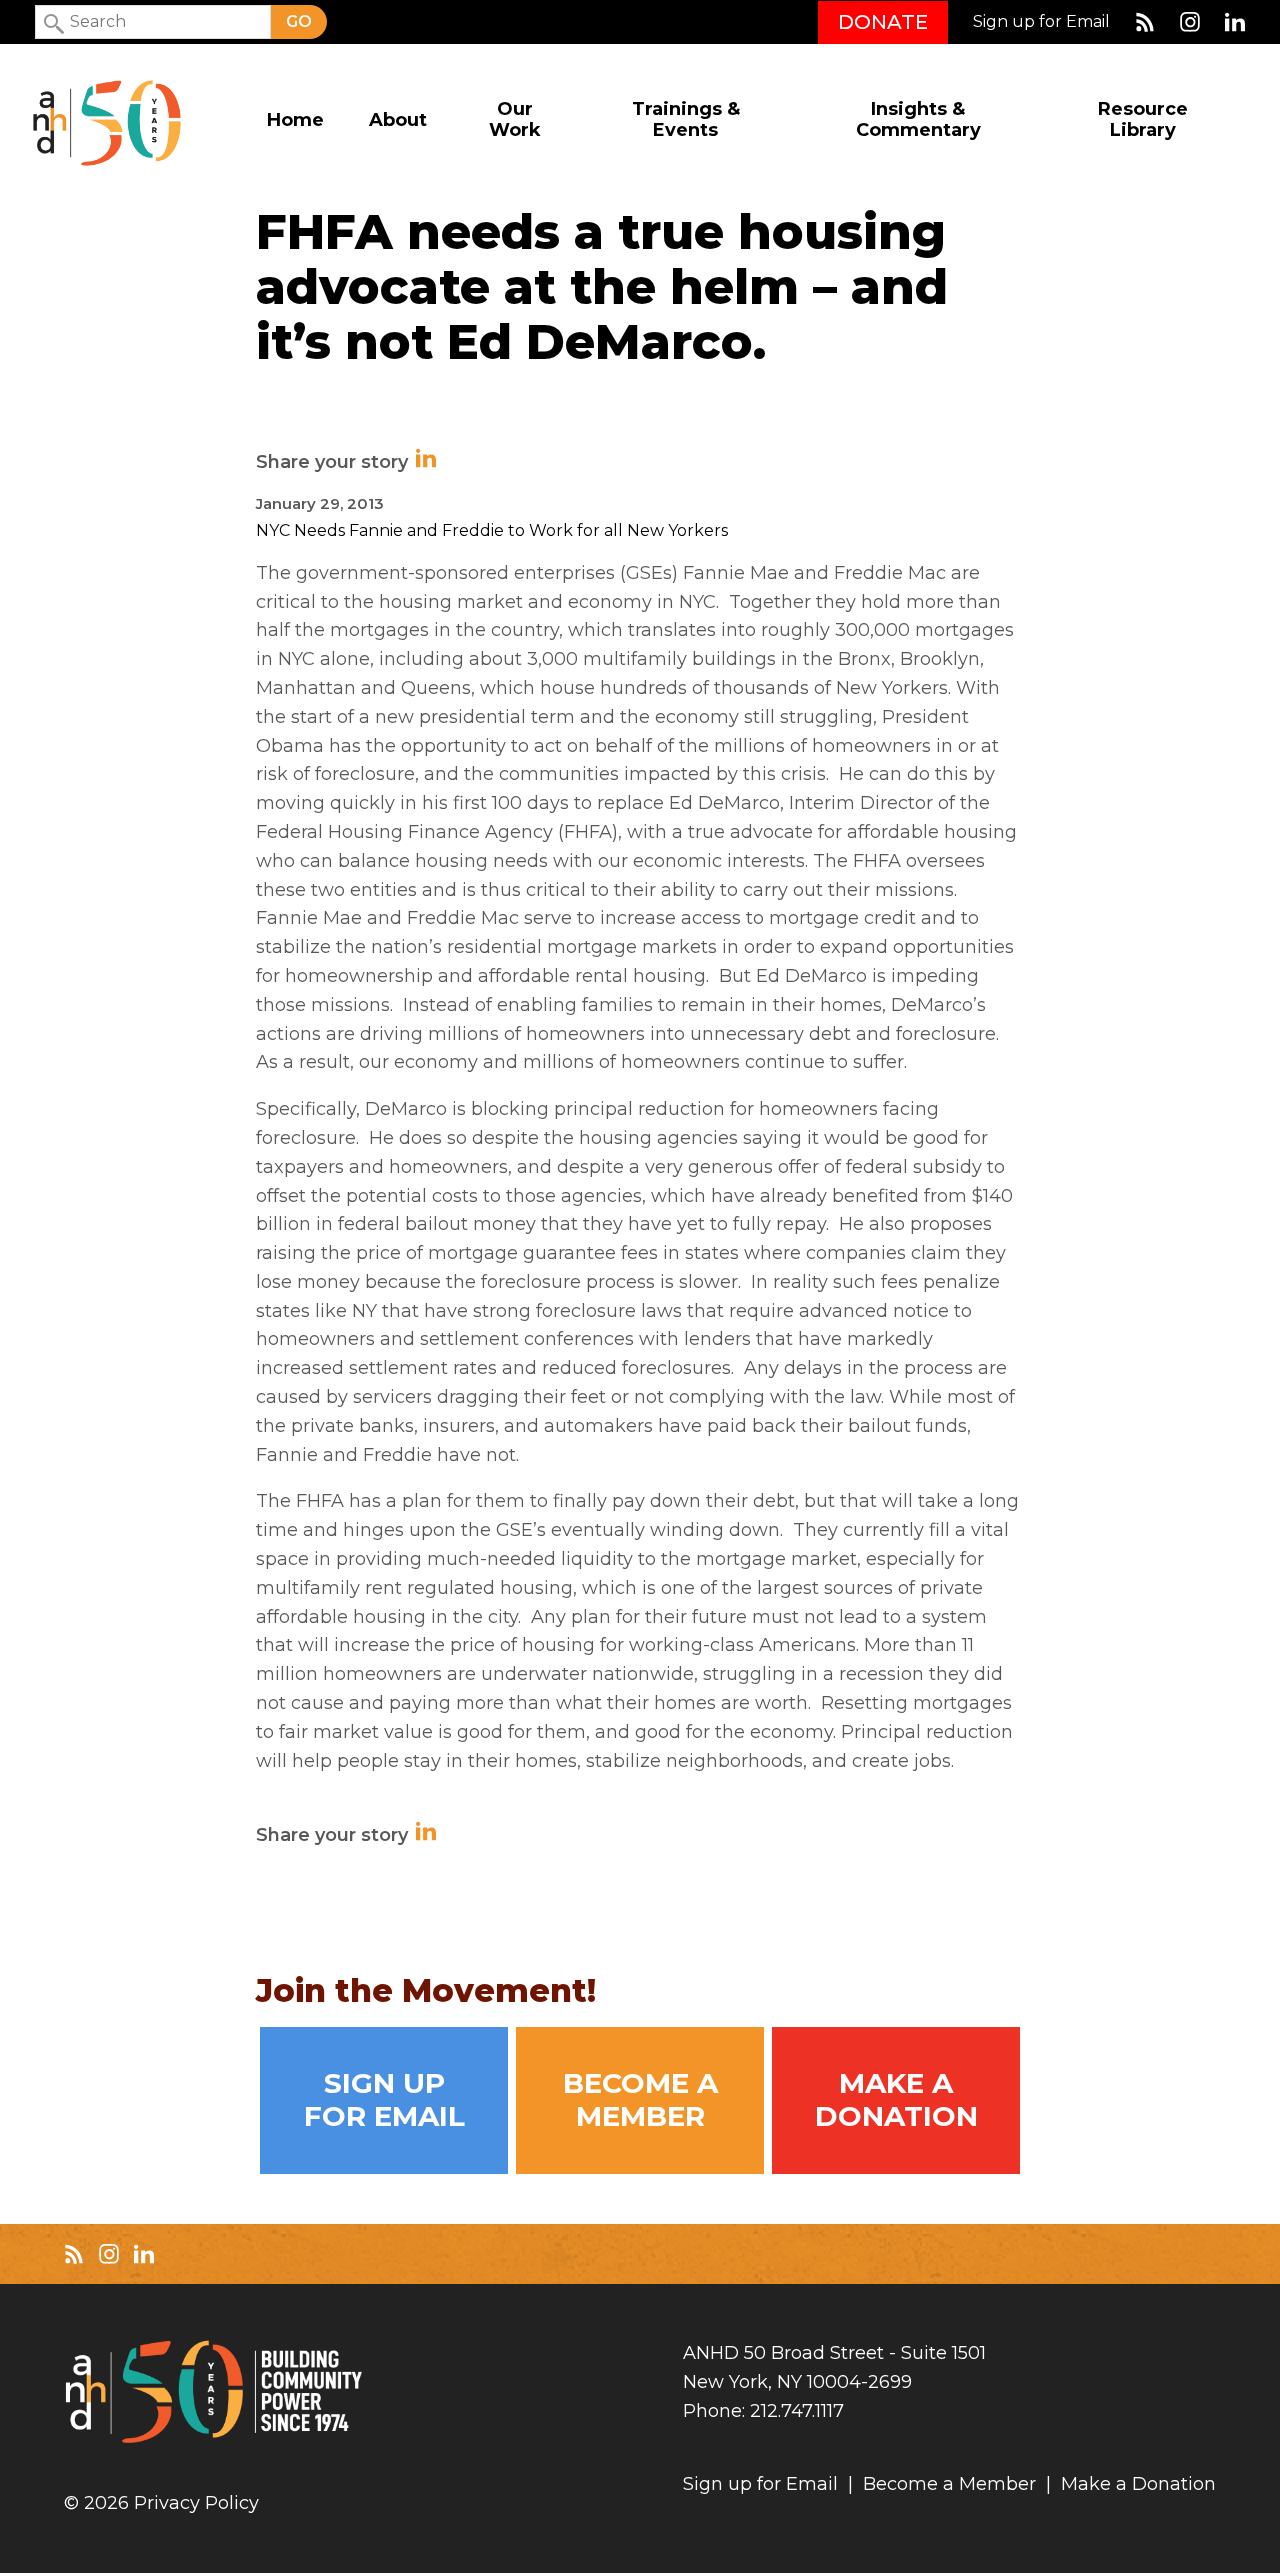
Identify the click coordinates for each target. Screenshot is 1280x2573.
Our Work (515, 120)
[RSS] (1145, 22)
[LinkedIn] (1235, 22)
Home (295, 120)
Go (299, 21)
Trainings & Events (686, 120)
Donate (883, 22)
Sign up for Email (1041, 22)
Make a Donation (896, 2100)
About (398, 120)
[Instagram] (1190, 22)
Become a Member (640, 2100)
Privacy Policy (196, 2503)
